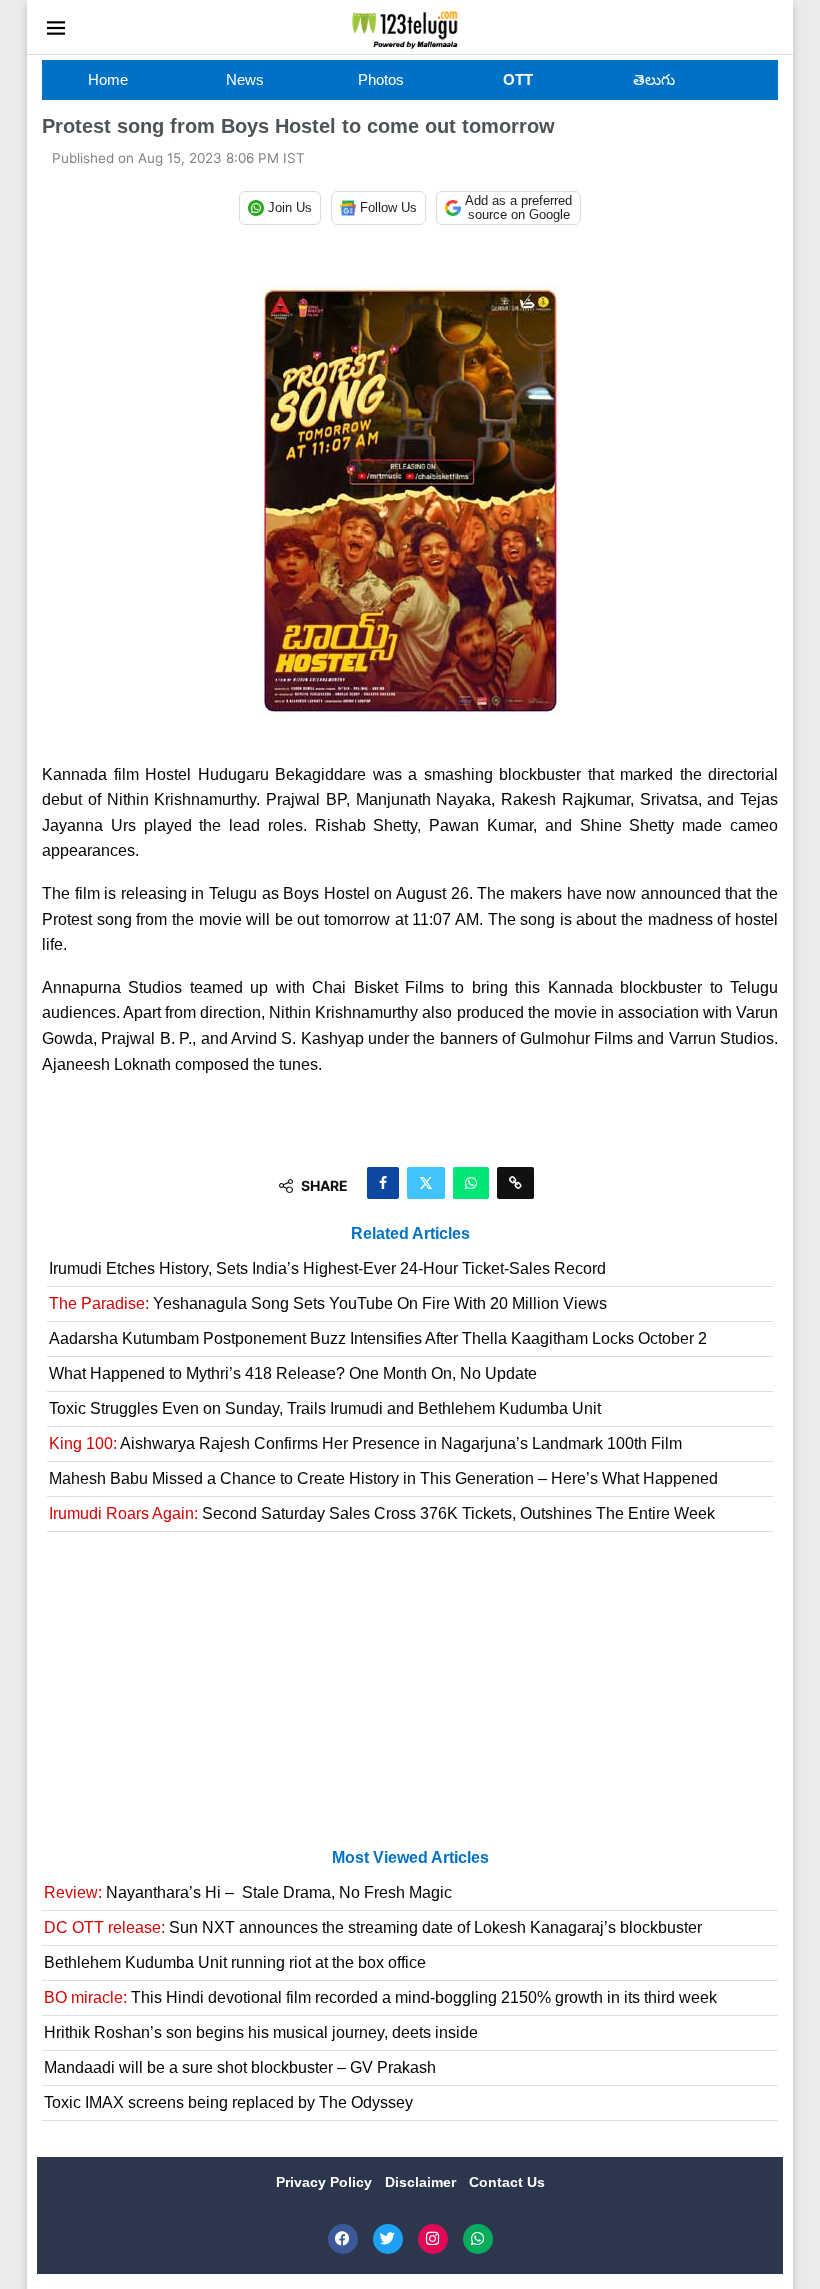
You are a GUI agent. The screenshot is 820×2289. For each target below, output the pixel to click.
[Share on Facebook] (383, 1183)
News (245, 79)
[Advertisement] (410, 1698)
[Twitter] (388, 2239)
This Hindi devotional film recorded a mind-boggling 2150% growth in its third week (380, 1997)
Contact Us (507, 2182)
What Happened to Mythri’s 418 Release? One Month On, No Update (293, 1373)
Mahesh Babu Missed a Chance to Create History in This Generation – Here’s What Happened (383, 1478)
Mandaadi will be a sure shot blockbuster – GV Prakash (240, 2067)
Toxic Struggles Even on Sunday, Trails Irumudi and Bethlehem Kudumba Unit (325, 1408)
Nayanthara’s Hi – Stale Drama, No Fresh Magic (248, 1892)
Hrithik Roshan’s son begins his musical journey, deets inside (261, 2032)
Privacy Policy (326, 2182)
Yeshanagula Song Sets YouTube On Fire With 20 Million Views (328, 1303)
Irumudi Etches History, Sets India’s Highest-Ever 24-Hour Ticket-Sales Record (327, 1268)
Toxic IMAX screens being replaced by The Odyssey (228, 2102)
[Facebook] (343, 2239)
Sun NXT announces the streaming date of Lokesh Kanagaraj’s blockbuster (373, 1927)
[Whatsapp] (478, 2239)
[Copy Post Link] (515, 1183)
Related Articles (410, 1233)
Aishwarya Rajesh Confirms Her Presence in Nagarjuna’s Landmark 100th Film (365, 1443)
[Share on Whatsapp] (471, 1183)
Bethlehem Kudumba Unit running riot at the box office (235, 1962)
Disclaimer (422, 2182)
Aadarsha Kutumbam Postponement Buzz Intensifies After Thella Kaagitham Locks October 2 (378, 1338)
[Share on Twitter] (426, 1183)
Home (108, 79)
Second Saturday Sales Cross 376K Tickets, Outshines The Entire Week (382, 1513)
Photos (381, 79)
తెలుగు (654, 79)
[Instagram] (433, 2239)
